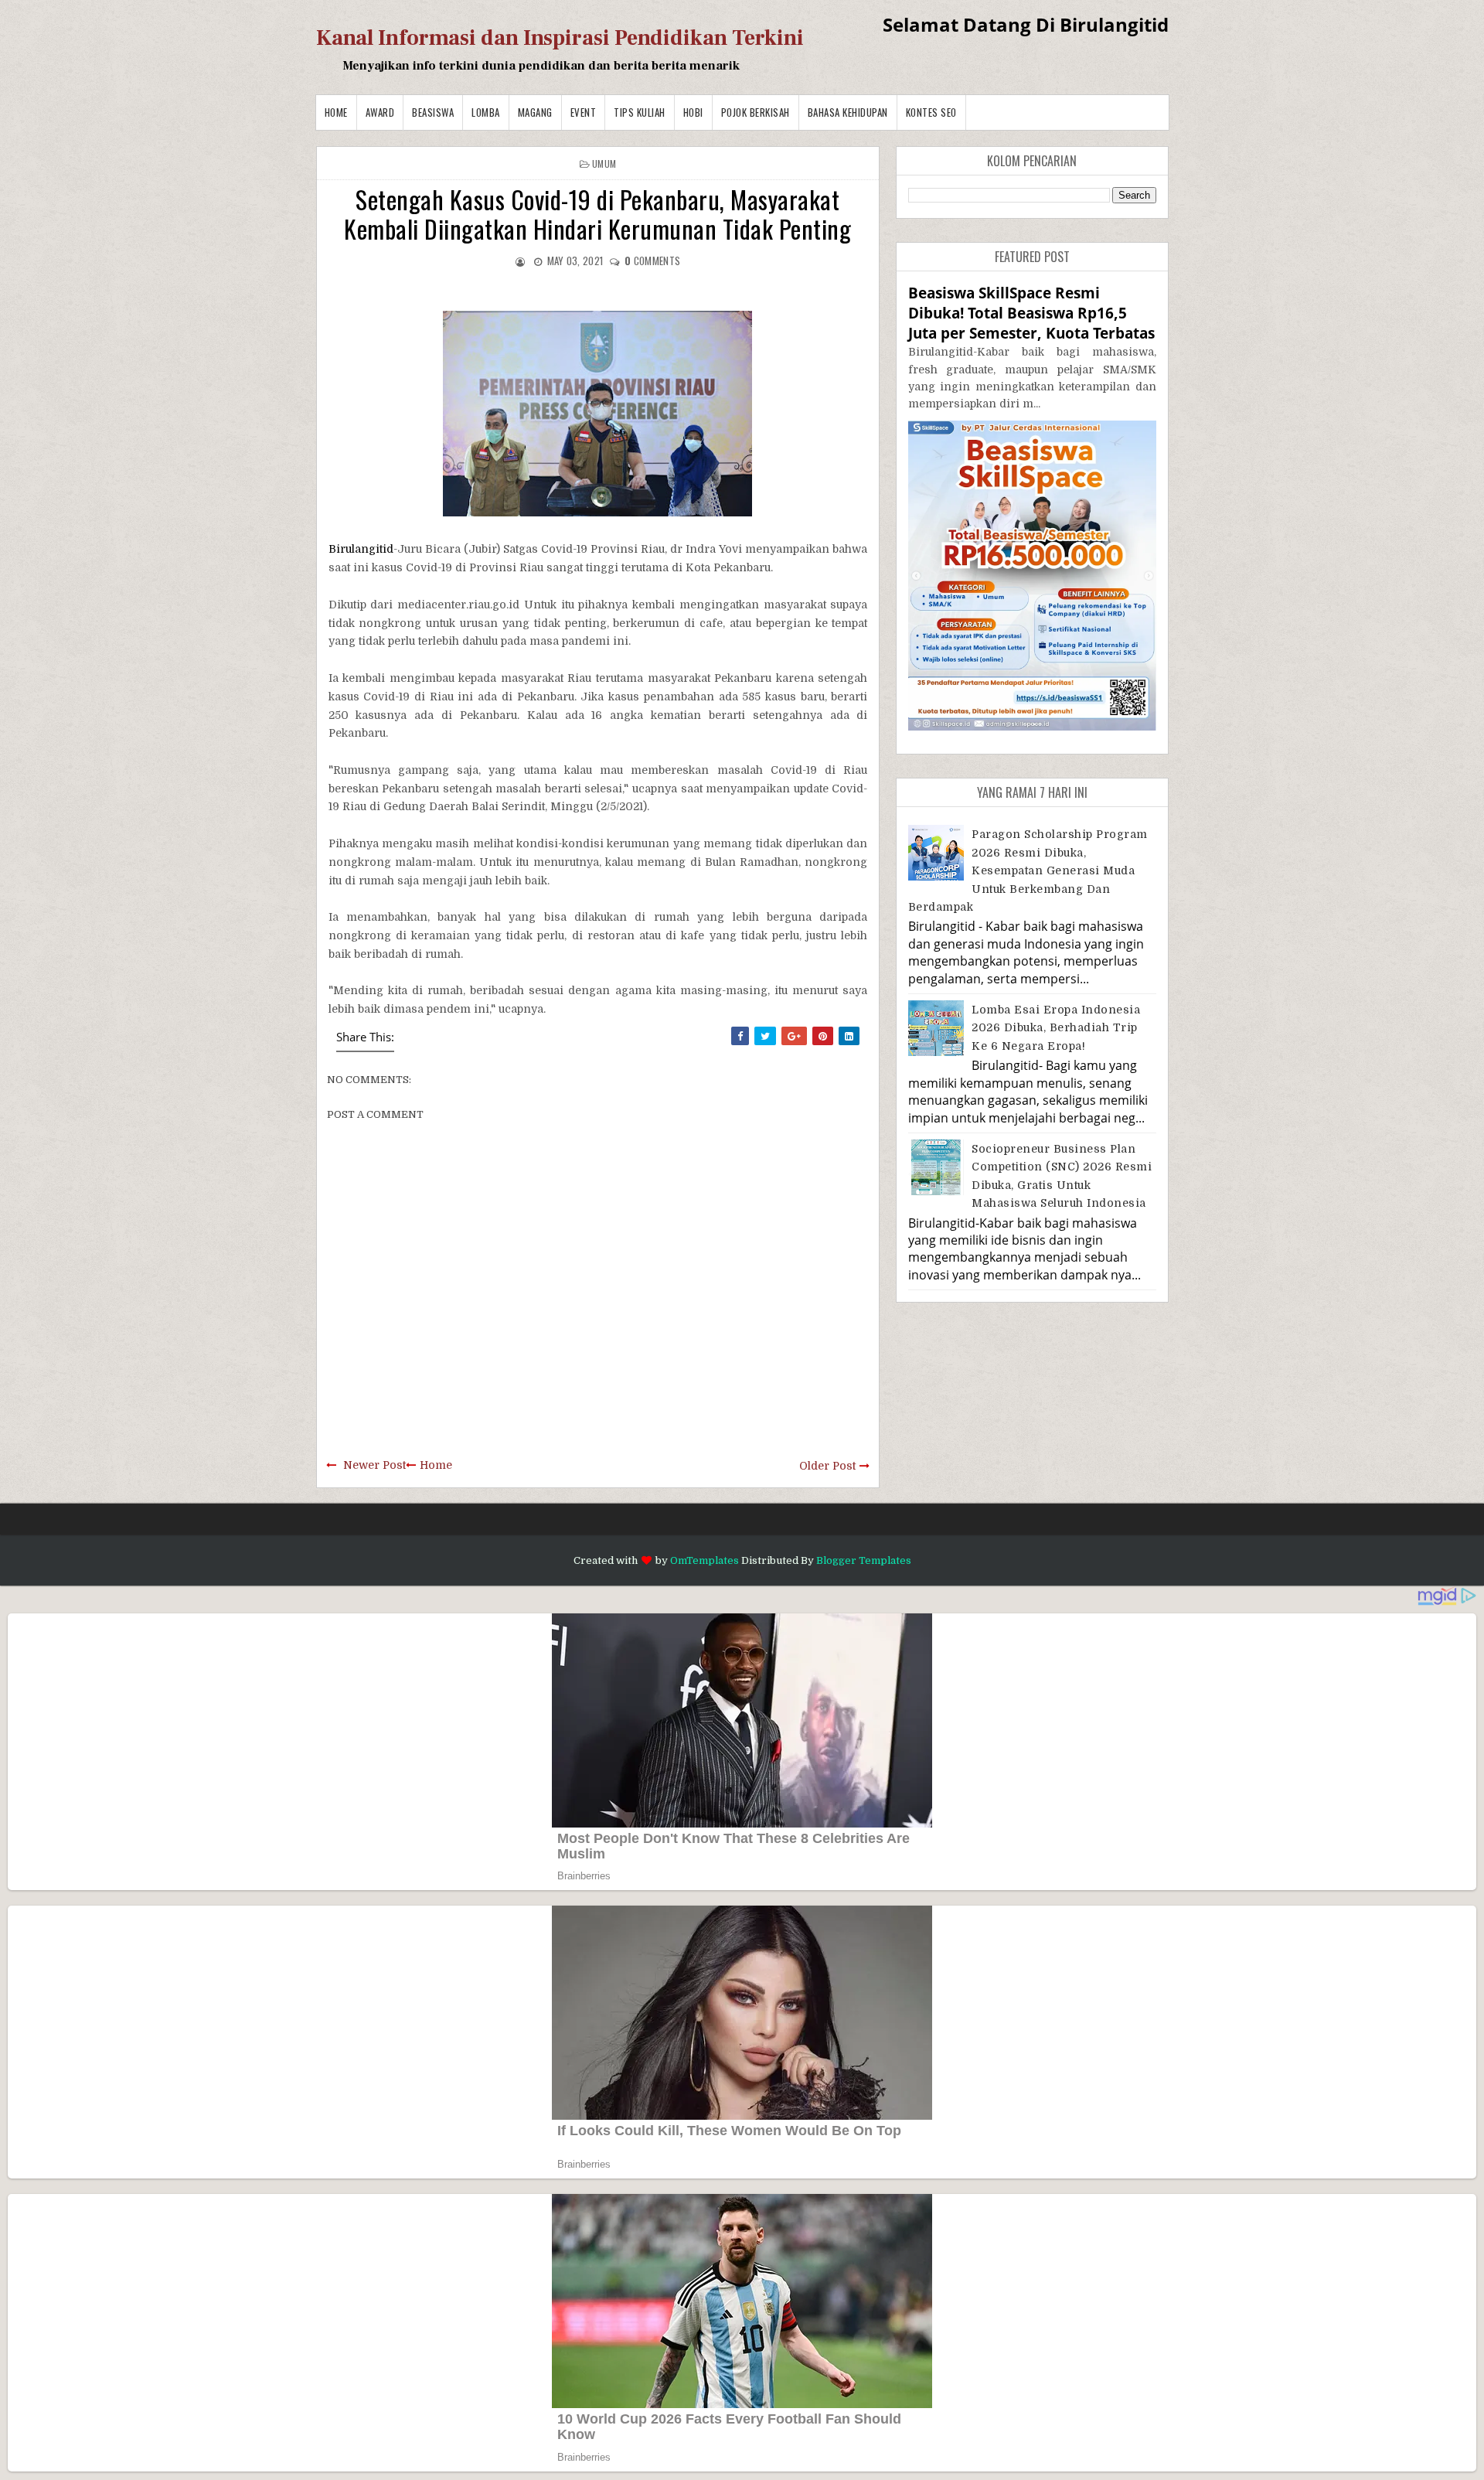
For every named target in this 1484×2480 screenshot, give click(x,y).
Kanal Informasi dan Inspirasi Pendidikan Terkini (560, 38)
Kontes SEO (931, 112)
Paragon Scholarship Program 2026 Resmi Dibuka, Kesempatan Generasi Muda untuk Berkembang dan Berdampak (1028, 870)
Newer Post (374, 1465)
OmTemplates (705, 1560)
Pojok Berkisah (756, 112)
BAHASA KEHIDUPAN (848, 112)
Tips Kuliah (640, 112)
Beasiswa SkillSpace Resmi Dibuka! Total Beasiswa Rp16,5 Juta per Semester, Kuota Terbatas (1031, 313)
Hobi (693, 112)
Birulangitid (361, 549)
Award (380, 112)
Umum (604, 164)
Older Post (827, 1466)
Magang (535, 112)
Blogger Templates (864, 1560)
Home (336, 112)
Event (584, 112)
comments (652, 261)
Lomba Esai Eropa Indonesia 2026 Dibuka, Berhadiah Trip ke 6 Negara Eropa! (1056, 1028)
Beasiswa (433, 112)
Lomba (486, 112)
